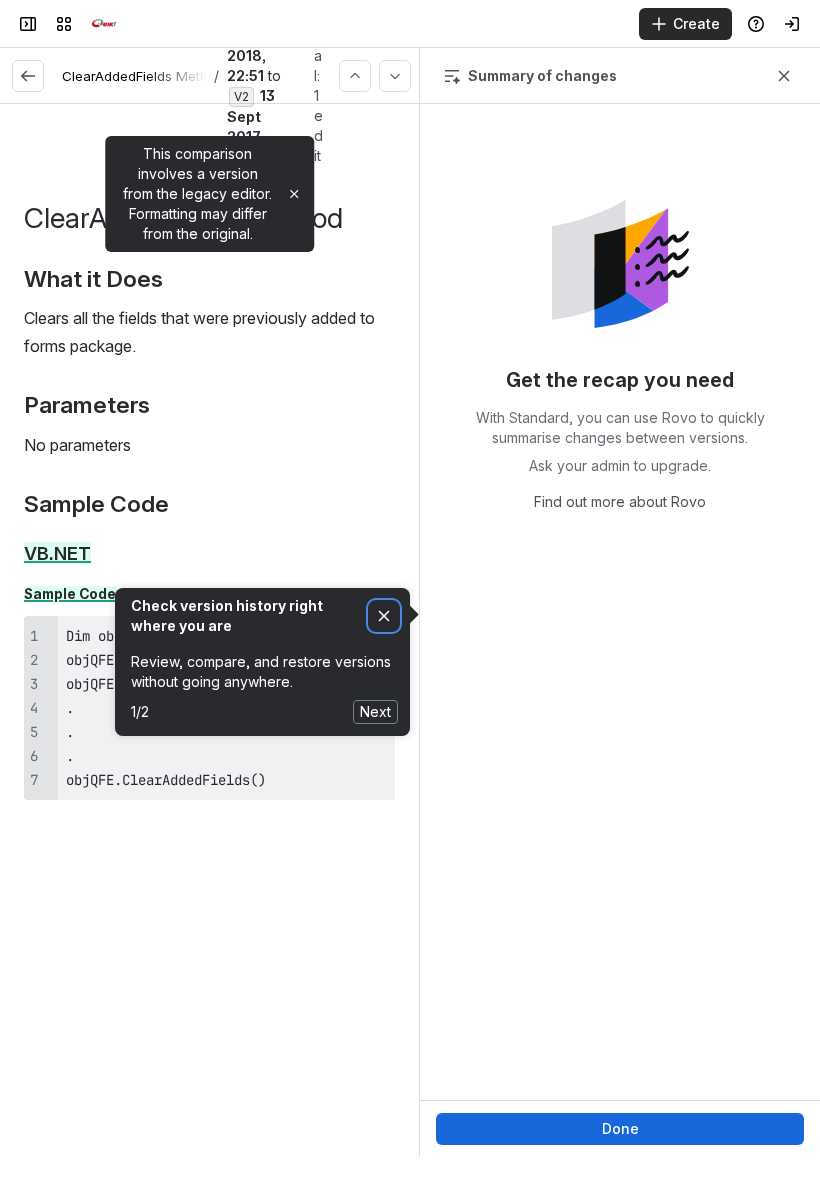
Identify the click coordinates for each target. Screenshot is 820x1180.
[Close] (294, 194)
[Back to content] (28, 76)
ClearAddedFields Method (143, 76)
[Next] (395, 76)
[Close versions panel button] (784, 76)
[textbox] (209, 533)
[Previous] (355, 76)
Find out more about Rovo (620, 501)
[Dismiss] (384, 616)
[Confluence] (104, 24)
